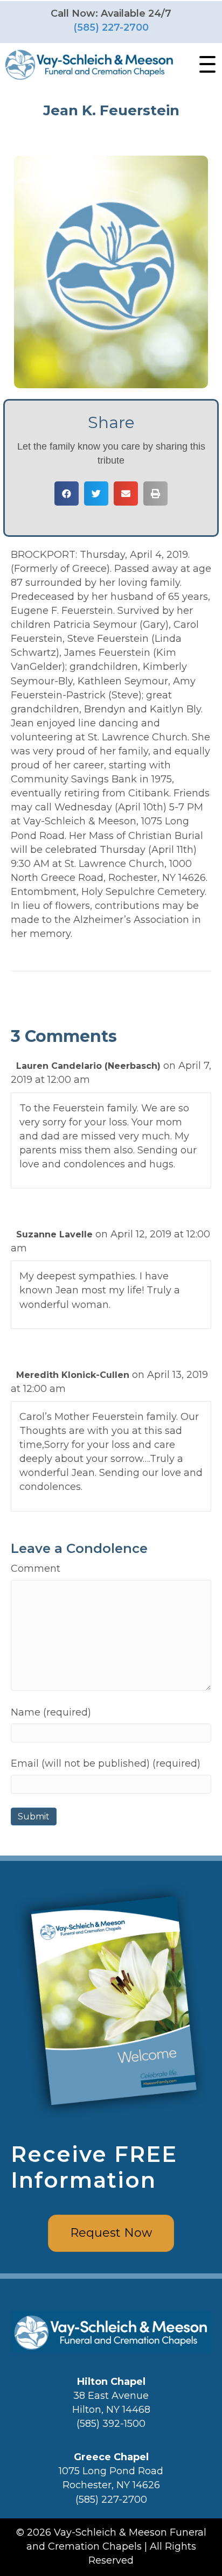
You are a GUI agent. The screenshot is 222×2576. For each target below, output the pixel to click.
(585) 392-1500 (111, 2424)
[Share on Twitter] (96, 493)
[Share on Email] (126, 493)
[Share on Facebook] (67, 493)
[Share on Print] (155, 493)
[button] (205, 65)
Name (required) (51, 1712)
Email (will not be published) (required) (106, 1763)
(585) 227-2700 (111, 27)
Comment (36, 1569)
